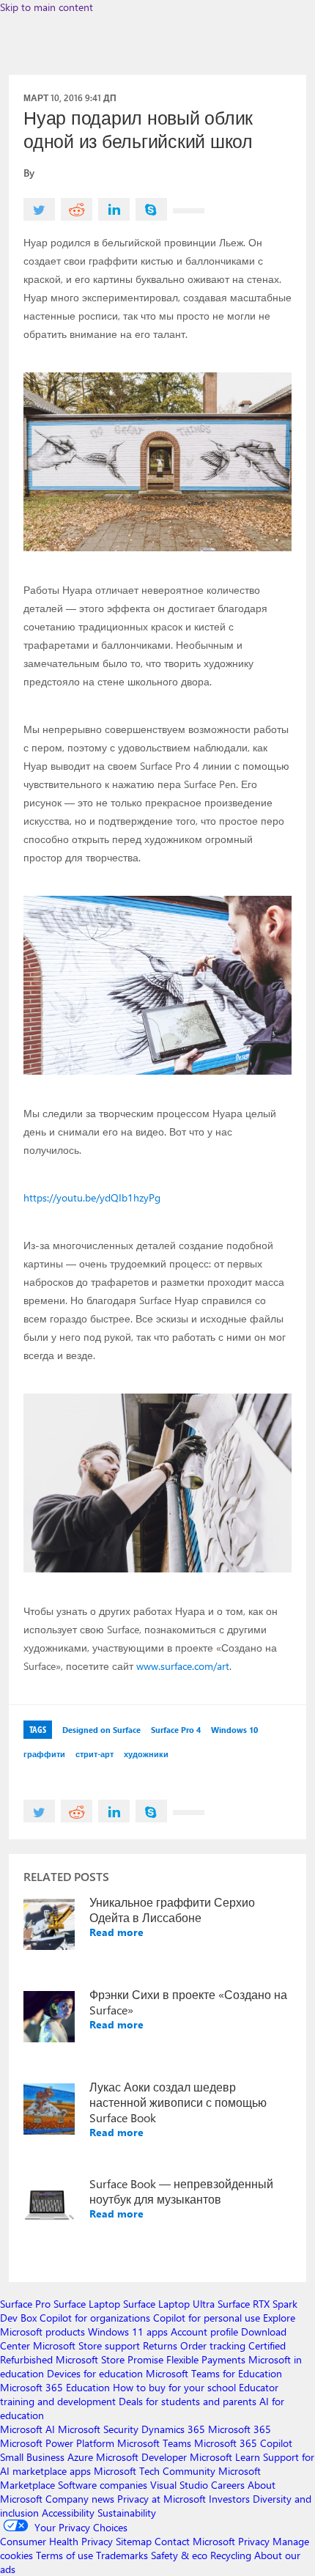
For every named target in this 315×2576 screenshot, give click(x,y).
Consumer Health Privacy (56, 2541)
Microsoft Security (98, 2429)
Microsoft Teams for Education (214, 2373)
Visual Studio (179, 2485)
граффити (44, 1754)
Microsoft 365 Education (55, 2387)
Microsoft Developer (141, 2457)
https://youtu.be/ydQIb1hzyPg (92, 1197)
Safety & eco (179, 2555)
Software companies (103, 2485)
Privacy (255, 2541)
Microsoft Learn (225, 2457)
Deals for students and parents (188, 2401)
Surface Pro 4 (176, 1730)
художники (146, 1754)
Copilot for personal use (207, 2318)
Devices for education (95, 2373)
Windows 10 (234, 1730)
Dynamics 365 (173, 2429)
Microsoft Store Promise (110, 2359)
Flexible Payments (206, 2359)
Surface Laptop (87, 2304)
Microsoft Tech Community (155, 2471)
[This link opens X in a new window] (39, 209)
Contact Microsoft (195, 2541)
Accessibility (68, 2513)
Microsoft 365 (240, 2429)
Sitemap (134, 2541)
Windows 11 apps (128, 2332)
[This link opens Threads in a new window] (189, 211)
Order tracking (213, 2345)
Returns (160, 2345)
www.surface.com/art (183, 1666)
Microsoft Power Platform (57, 2443)
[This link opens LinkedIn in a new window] (114, 209)
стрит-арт (94, 1754)
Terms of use (64, 2555)
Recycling (231, 2555)
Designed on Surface (101, 1730)
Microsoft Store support (86, 2345)
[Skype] (151, 209)
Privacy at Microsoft (162, 2499)
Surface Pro (25, 2304)
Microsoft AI (27, 2429)
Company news (80, 2499)
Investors (229, 2499)
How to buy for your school (174, 2387)
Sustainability (127, 2513)
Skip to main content (47, 7)
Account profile (204, 2332)
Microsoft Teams (154, 2443)
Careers (228, 2485)
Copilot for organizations (95, 2318)
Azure (80, 2457)
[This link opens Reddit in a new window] (77, 209)
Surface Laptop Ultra (169, 2304)
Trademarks (122, 2555)
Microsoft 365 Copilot (243, 2443)
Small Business (32, 2457)
